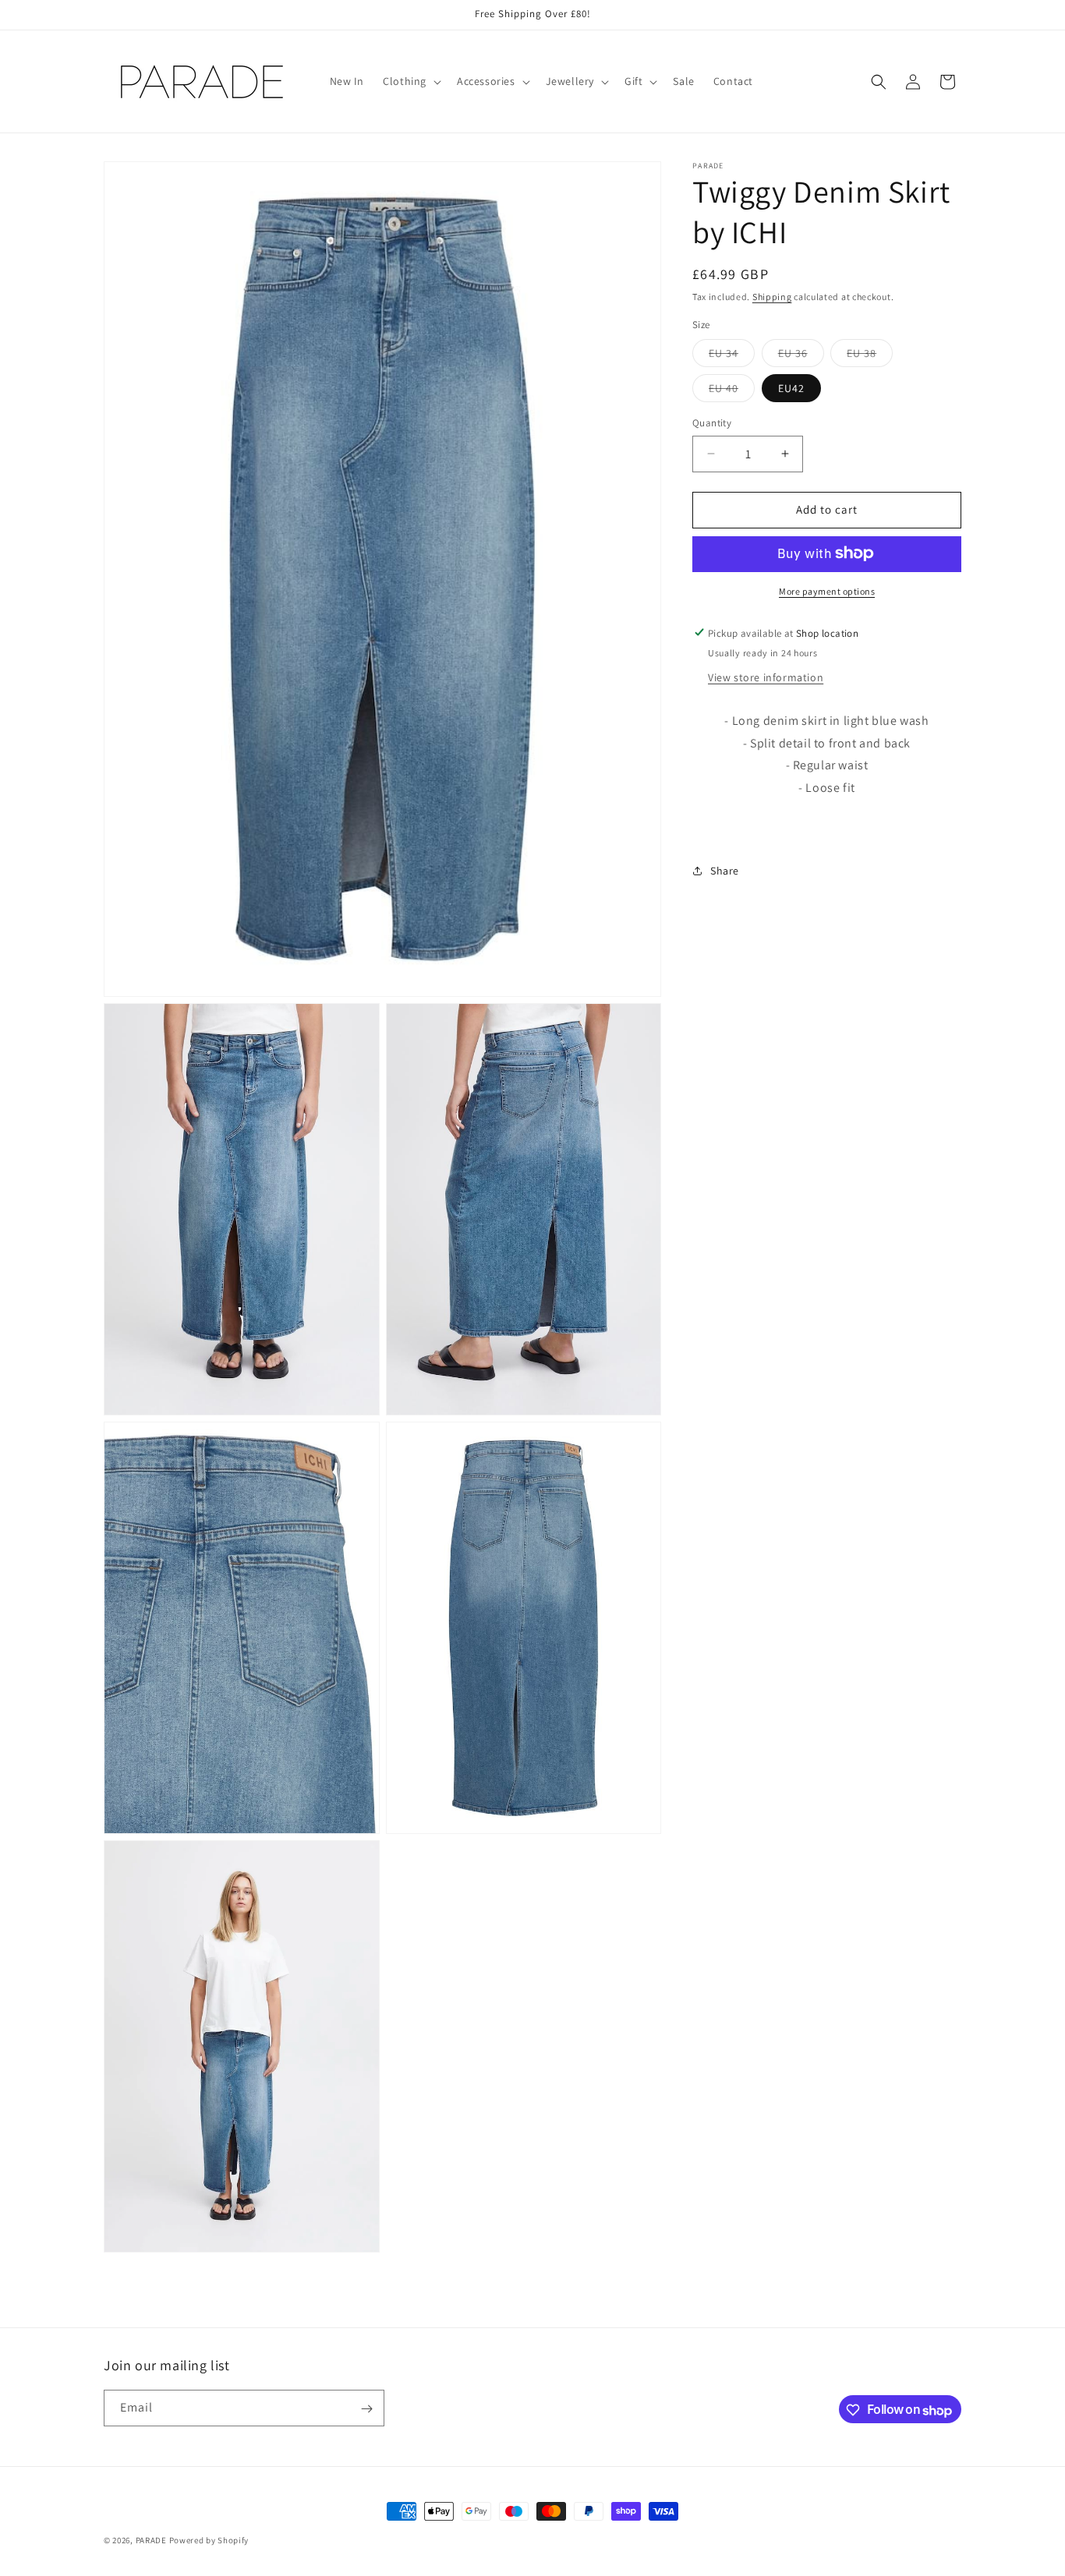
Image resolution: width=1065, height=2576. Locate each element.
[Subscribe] (366, 2409)
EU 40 (732, 391)
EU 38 (870, 356)
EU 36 (801, 356)
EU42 (791, 388)
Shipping (772, 297)
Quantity (712, 423)
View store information (766, 677)
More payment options (827, 590)
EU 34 (732, 356)
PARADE (151, 2540)
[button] (410, 81)
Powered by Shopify (209, 2540)
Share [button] (725, 871)
